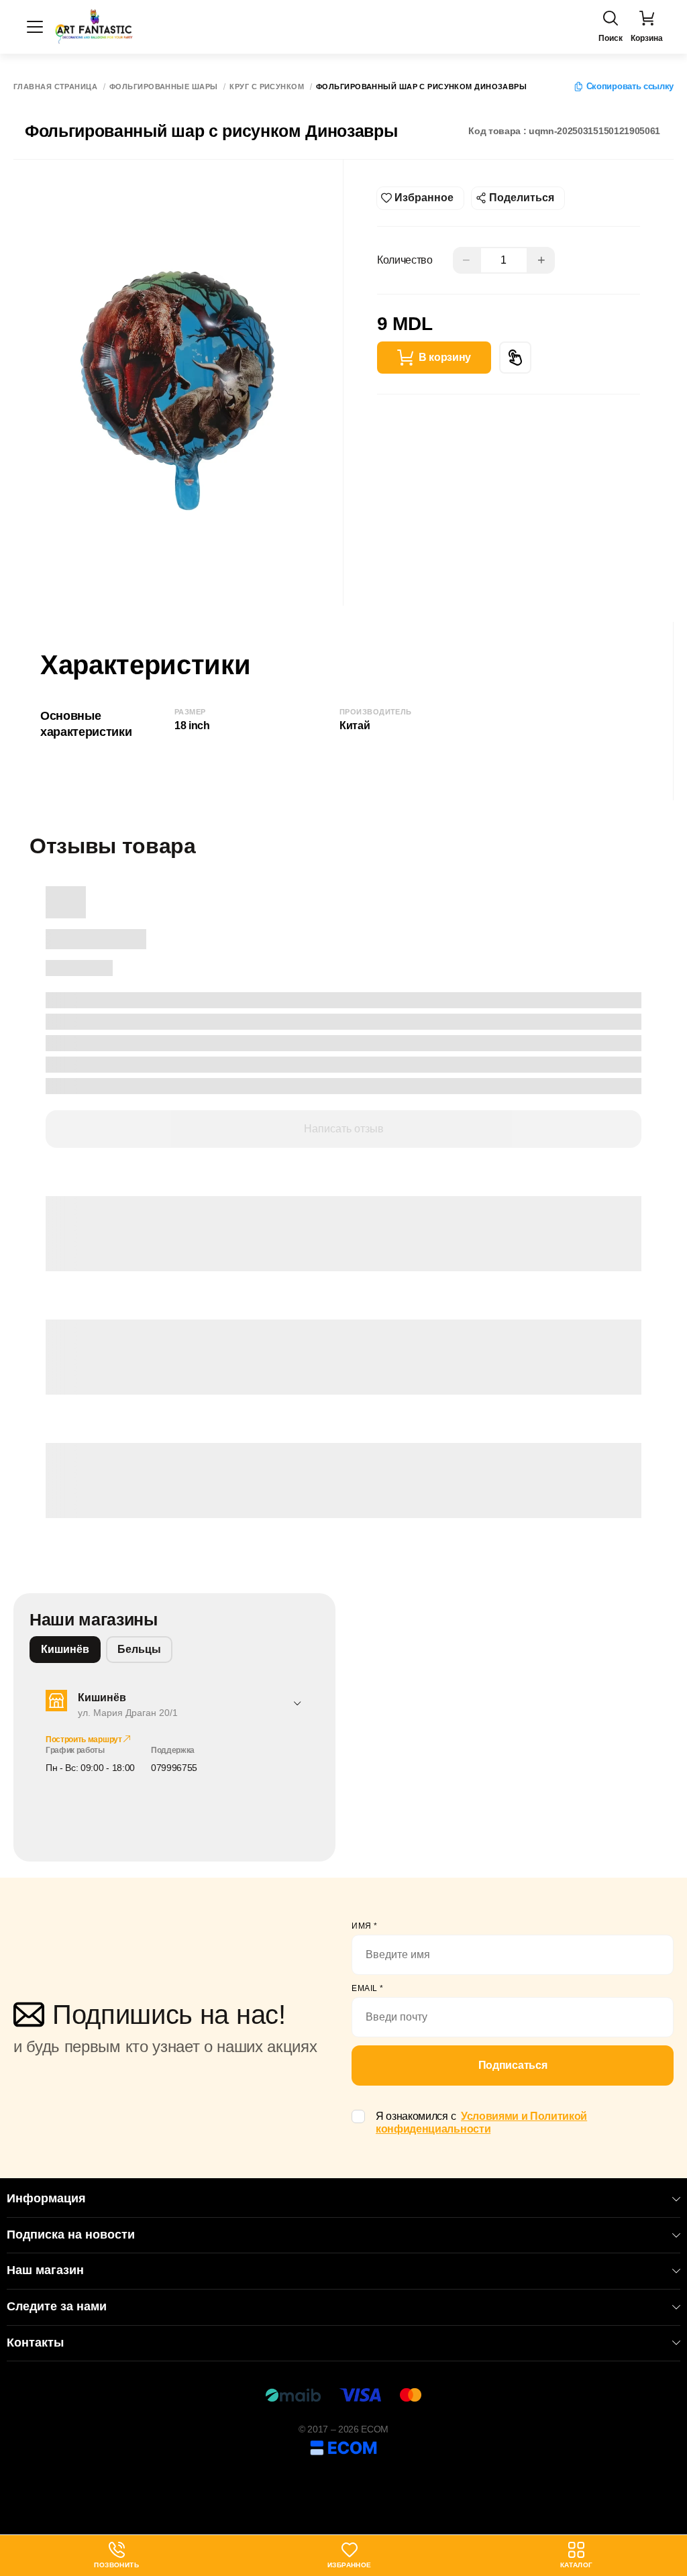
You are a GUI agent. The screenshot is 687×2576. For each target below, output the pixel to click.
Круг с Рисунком (267, 87)
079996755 (174, 1768)
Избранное (350, 2565)
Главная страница (55, 87)
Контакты (35, 2343)
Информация (46, 2198)
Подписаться (513, 2065)
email (368, 1988)
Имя (365, 1926)
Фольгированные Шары (163, 87)
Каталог (577, 2565)
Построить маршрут (85, 1739)
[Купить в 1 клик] (515, 358)
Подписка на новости (71, 2235)
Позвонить (116, 2556)
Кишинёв (65, 1649)
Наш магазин (45, 2270)
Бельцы (139, 1649)
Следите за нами (57, 2306)
